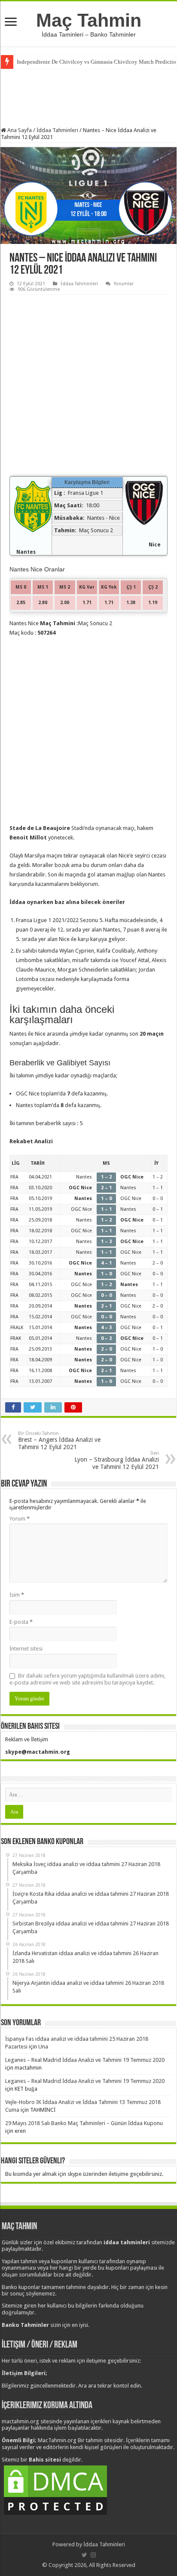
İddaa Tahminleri (57, 130)
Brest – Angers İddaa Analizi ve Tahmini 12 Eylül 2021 (59, 1441)
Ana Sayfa (19, 130)
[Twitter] (84, 2555)
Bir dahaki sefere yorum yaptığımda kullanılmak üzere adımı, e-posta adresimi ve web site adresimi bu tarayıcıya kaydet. (87, 1679)
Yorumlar (124, 284)
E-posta (21, 1622)
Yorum (20, 1519)
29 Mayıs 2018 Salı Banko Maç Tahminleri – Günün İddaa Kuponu (84, 2123)
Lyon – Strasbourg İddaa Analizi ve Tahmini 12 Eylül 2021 (117, 1460)
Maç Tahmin (89, 20)
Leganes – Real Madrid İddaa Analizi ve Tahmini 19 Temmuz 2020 (85, 2060)
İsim (17, 1595)
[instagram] (93, 2555)
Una (43, 2047)
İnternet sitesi (26, 1649)
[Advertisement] (88, 97)
